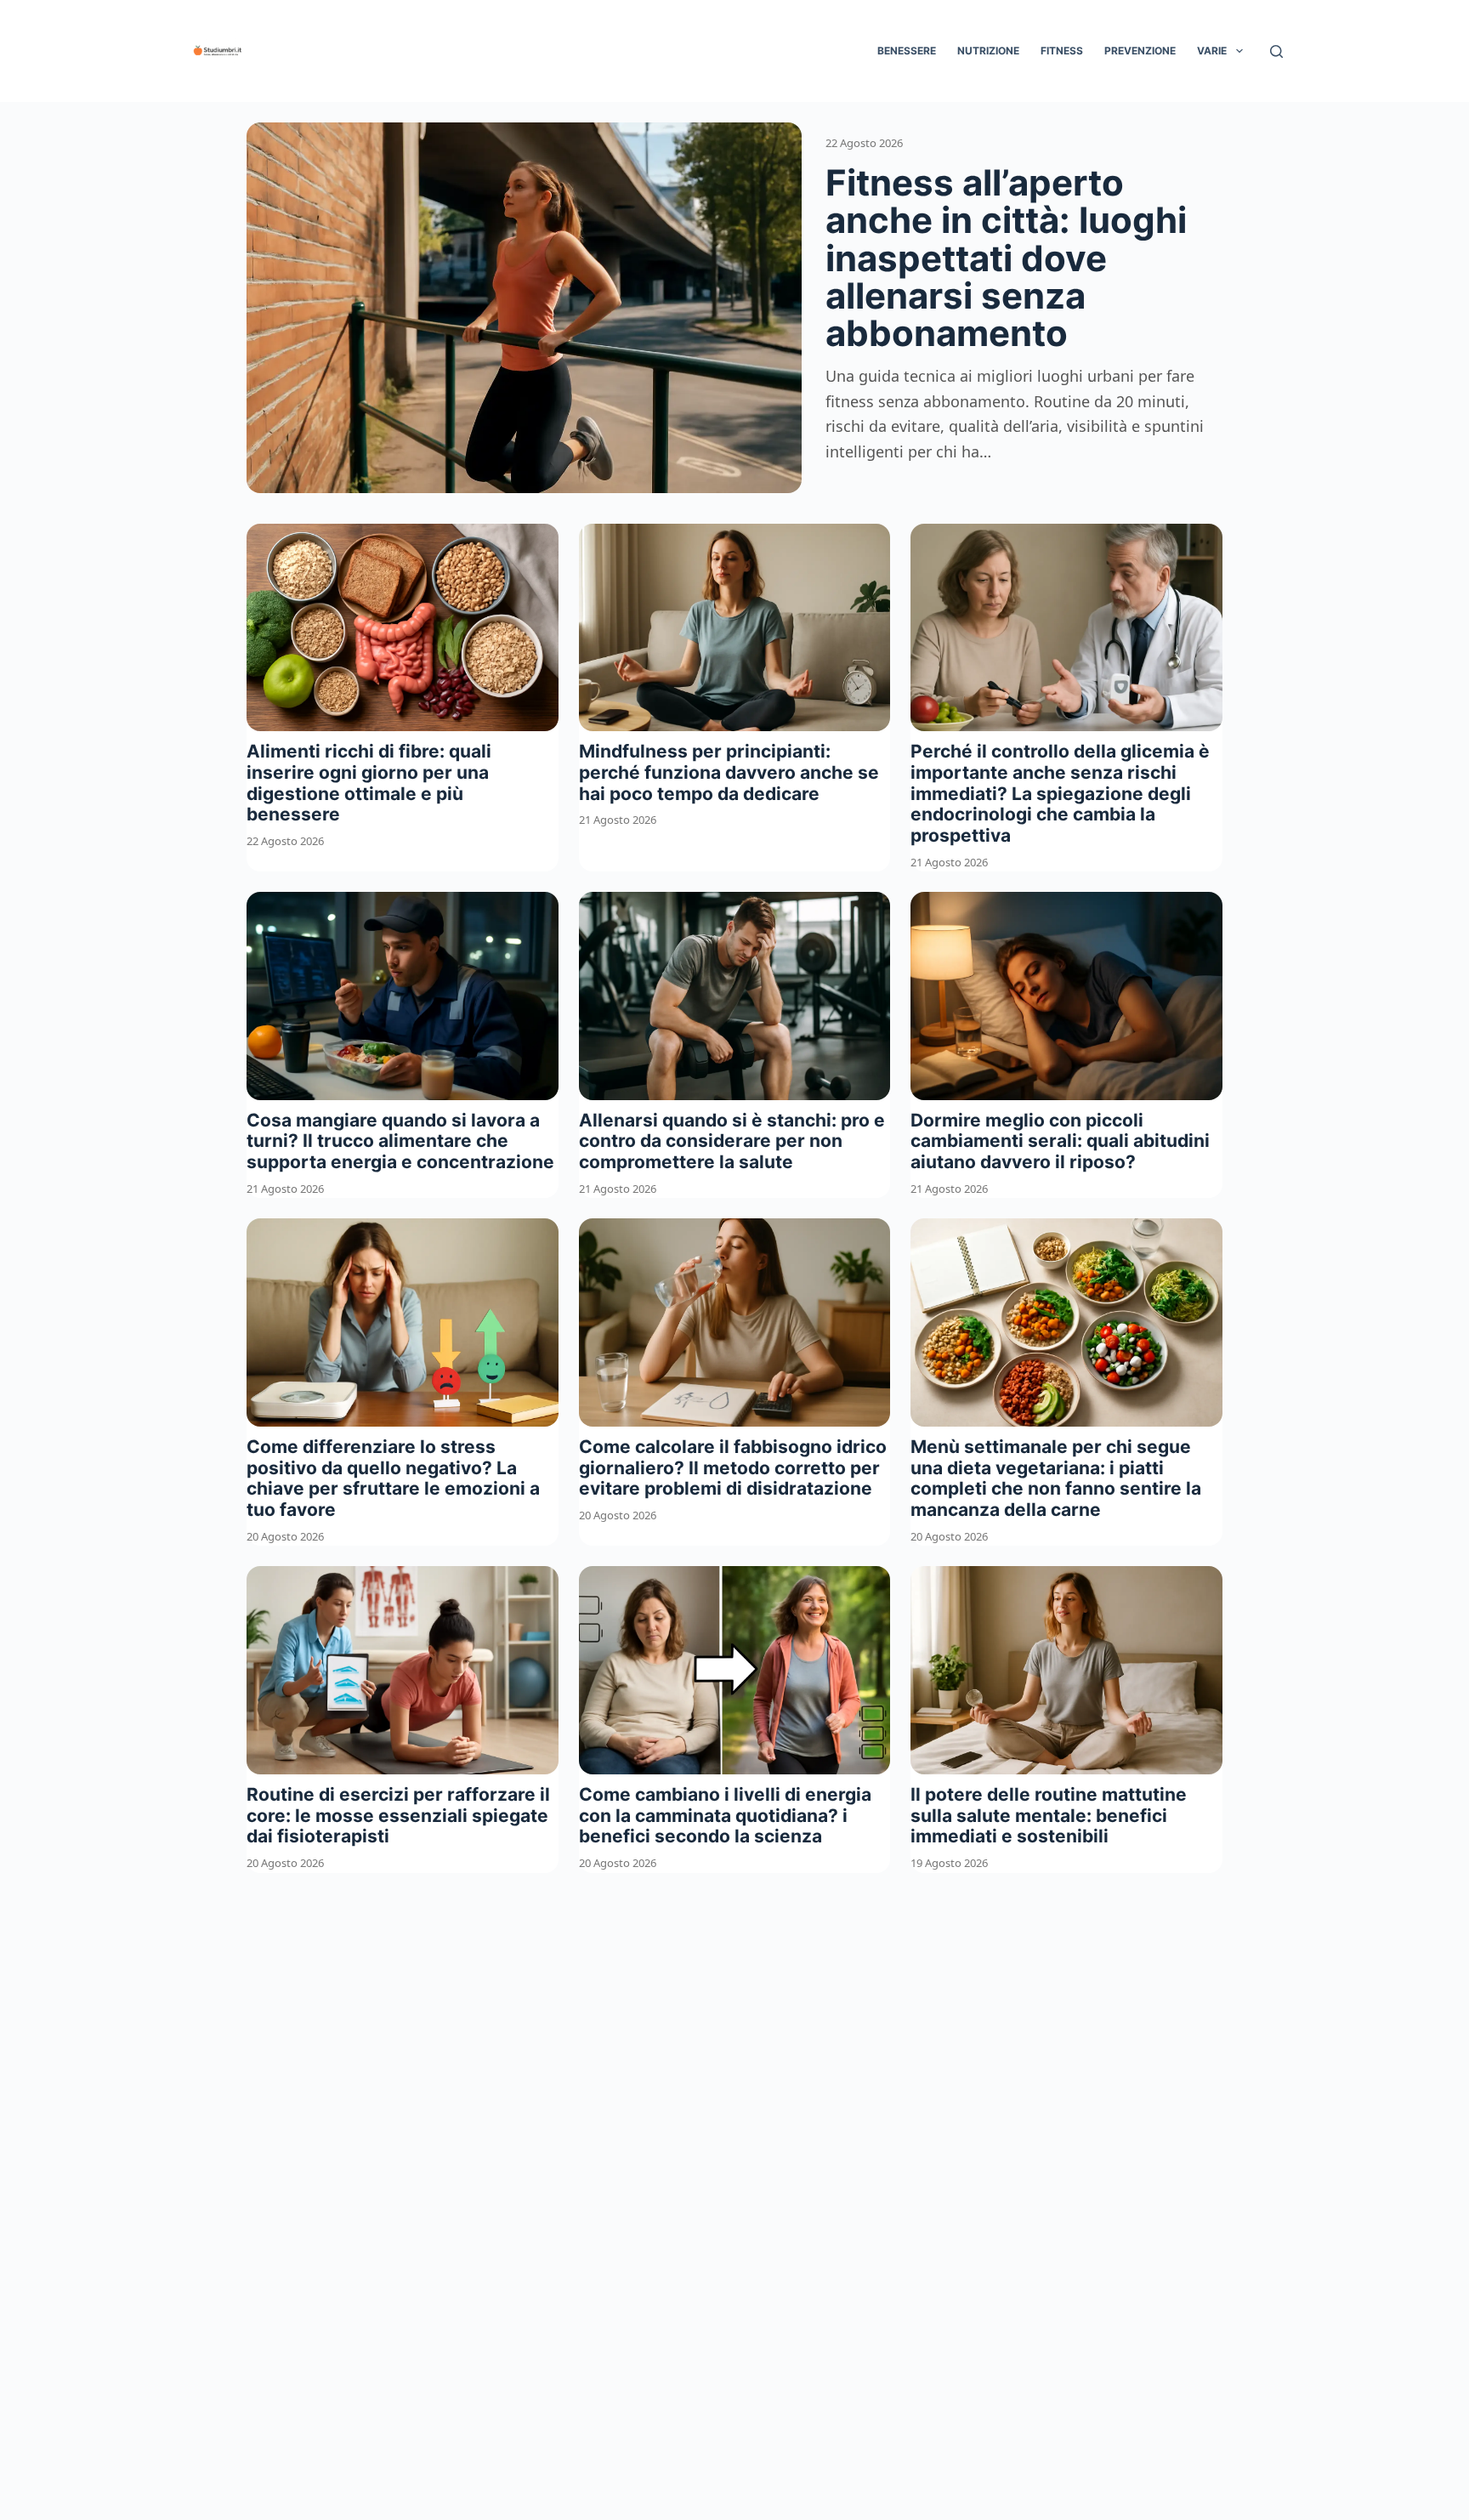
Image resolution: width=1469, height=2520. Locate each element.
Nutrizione (988, 51)
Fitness (1062, 51)
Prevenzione (1140, 51)
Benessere (907, 51)
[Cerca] (1276, 51)
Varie (1212, 51)
